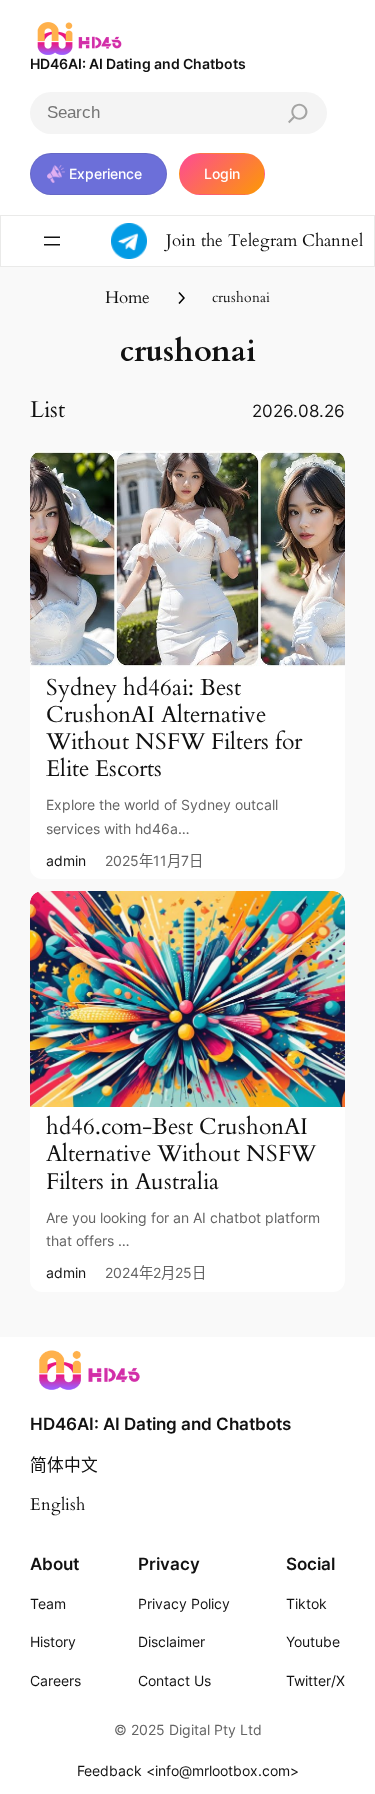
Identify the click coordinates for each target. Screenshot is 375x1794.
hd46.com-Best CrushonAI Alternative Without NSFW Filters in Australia (181, 1155)
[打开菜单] (52, 241)
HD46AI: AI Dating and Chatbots (138, 63)
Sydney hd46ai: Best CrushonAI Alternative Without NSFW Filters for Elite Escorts (174, 729)
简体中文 (64, 1465)
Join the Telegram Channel (264, 240)
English (57, 1504)
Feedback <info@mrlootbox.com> (188, 1770)
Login (222, 173)
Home (127, 297)
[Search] (298, 113)
